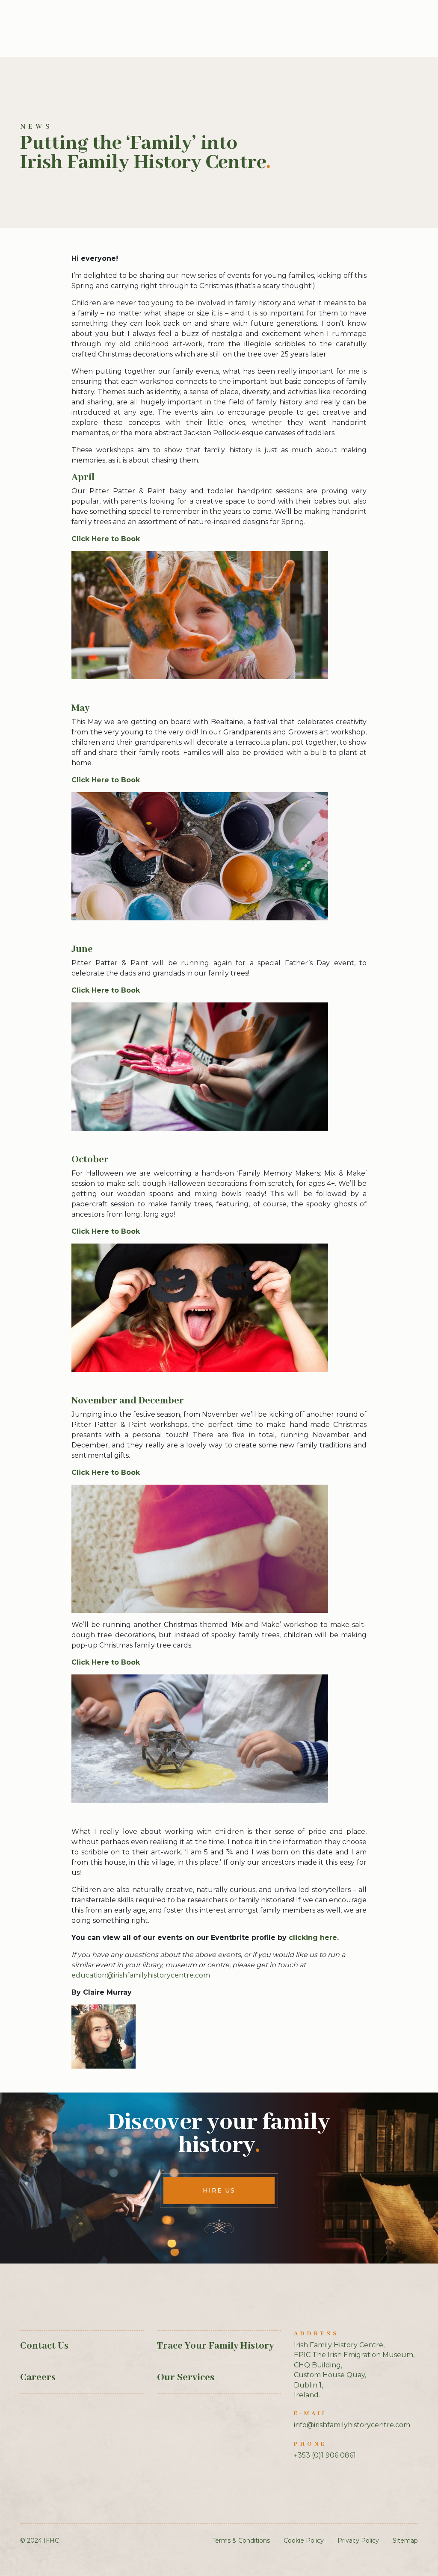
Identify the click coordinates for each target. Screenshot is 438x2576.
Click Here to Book (106, 539)
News (36, 127)
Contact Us (44, 2346)
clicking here (313, 1938)
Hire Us (219, 2190)
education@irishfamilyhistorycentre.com (141, 1975)
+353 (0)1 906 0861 (325, 2455)
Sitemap (405, 2541)
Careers (38, 2378)
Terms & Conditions (241, 2541)
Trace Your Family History (215, 2346)
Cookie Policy (304, 2541)
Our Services (186, 2378)
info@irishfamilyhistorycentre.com (352, 2425)
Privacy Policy (358, 2541)
